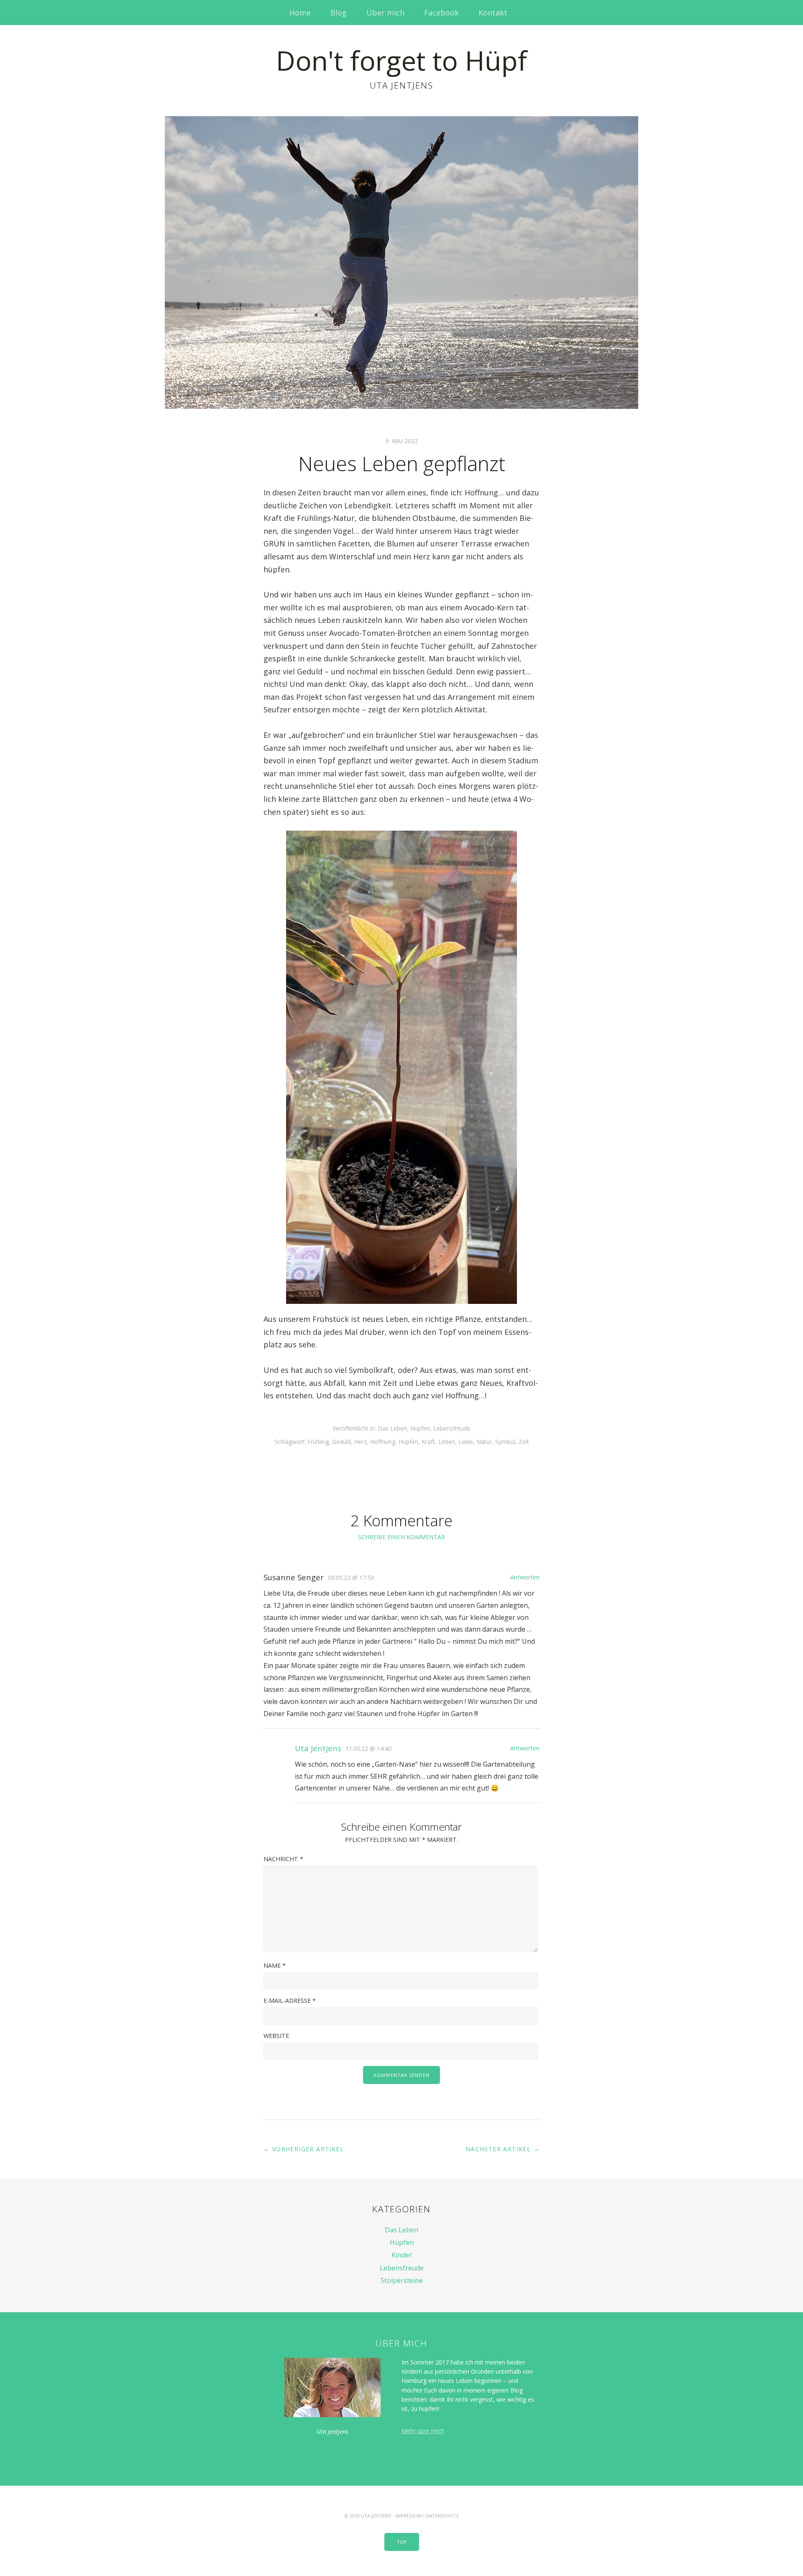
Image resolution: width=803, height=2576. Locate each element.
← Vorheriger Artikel (304, 2149)
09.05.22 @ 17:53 (351, 1577)
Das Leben (392, 1428)
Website (276, 2036)
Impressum (408, 2516)
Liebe (466, 1442)
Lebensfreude (452, 1428)
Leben (447, 1442)
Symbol (505, 1442)
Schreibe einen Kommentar (401, 1537)
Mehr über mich (423, 2431)
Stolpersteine (402, 2280)
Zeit (524, 1442)
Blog (339, 13)
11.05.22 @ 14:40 (368, 1748)
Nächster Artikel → (503, 2149)
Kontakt (493, 13)
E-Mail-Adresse (290, 2001)
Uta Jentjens (318, 1748)
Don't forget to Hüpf (401, 60)
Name (275, 1965)
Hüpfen (420, 1428)
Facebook (441, 13)
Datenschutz (442, 2516)
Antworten (525, 1577)
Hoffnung (383, 1442)
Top (402, 2542)
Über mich (385, 13)
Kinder (402, 2255)
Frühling (318, 1442)
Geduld (341, 1442)
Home (300, 13)
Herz (361, 1442)
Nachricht (283, 1859)
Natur (484, 1442)
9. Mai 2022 (402, 441)
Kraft (428, 1442)
